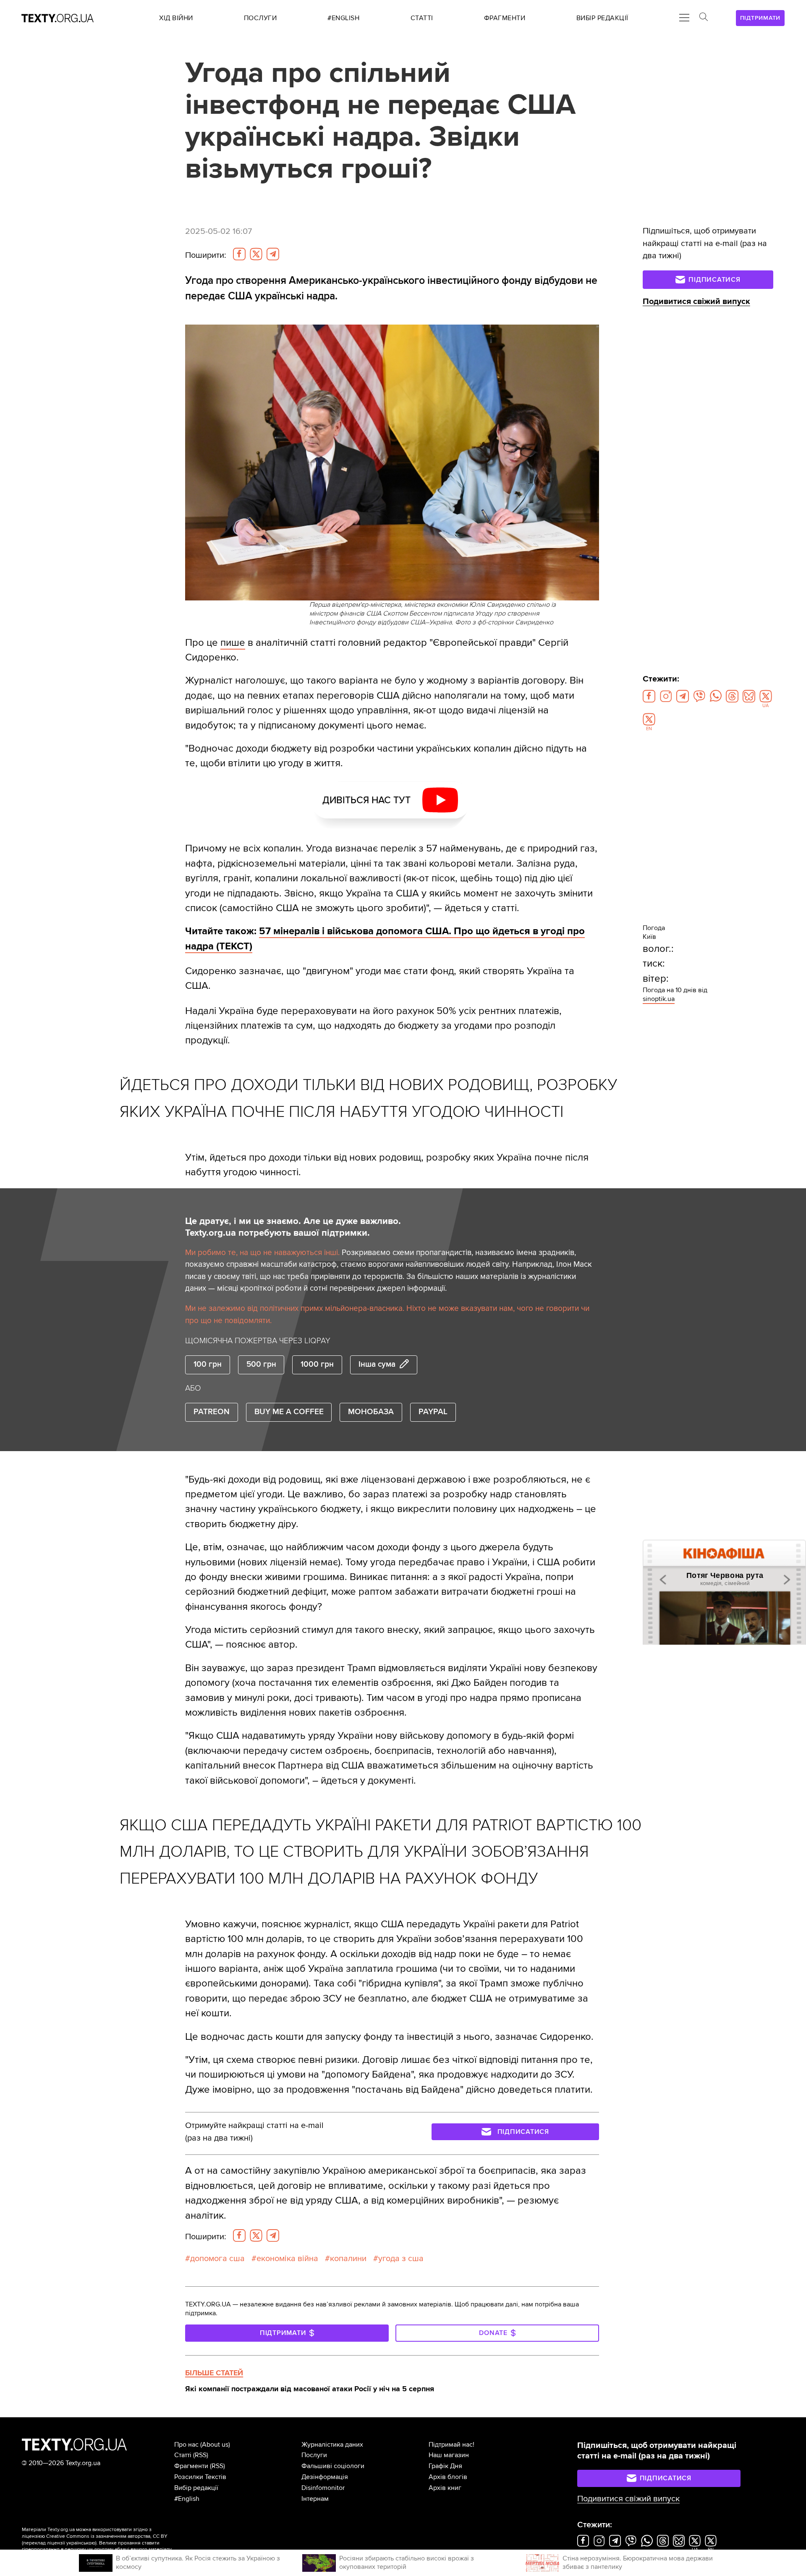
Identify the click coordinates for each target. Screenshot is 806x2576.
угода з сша (401, 2259)
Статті (183, 2455)
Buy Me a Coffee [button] (289, 1412)
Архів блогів (448, 2477)
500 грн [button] (261, 1364)
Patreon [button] (212, 1412)
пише (233, 643)
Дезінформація (325, 2477)
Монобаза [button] (371, 1412)
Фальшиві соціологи (333, 2466)
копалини (348, 2259)
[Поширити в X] (256, 254)
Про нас (186, 2445)
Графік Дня (445, 2466)
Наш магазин (449, 2455)
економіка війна (287, 2259)
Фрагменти (191, 2466)
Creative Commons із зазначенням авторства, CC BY (107, 2536)
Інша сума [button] (377, 1364)
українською (81, 2543)
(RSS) (201, 2455)
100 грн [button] (208, 1364)
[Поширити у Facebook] (239, 254)
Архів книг (445, 2488)
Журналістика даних (332, 2445)
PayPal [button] (433, 1412)
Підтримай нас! (451, 2445)
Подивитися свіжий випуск (696, 301)
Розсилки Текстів (200, 2477)
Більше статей (214, 2373)
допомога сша (217, 2259)
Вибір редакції (196, 2488)
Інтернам (315, 2499)
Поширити (206, 255)
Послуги (314, 2455)
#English (187, 2499)
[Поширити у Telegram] (273, 254)
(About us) (215, 2445)
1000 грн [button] (317, 1364)
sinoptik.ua (659, 999)
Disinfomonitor (323, 2488)
